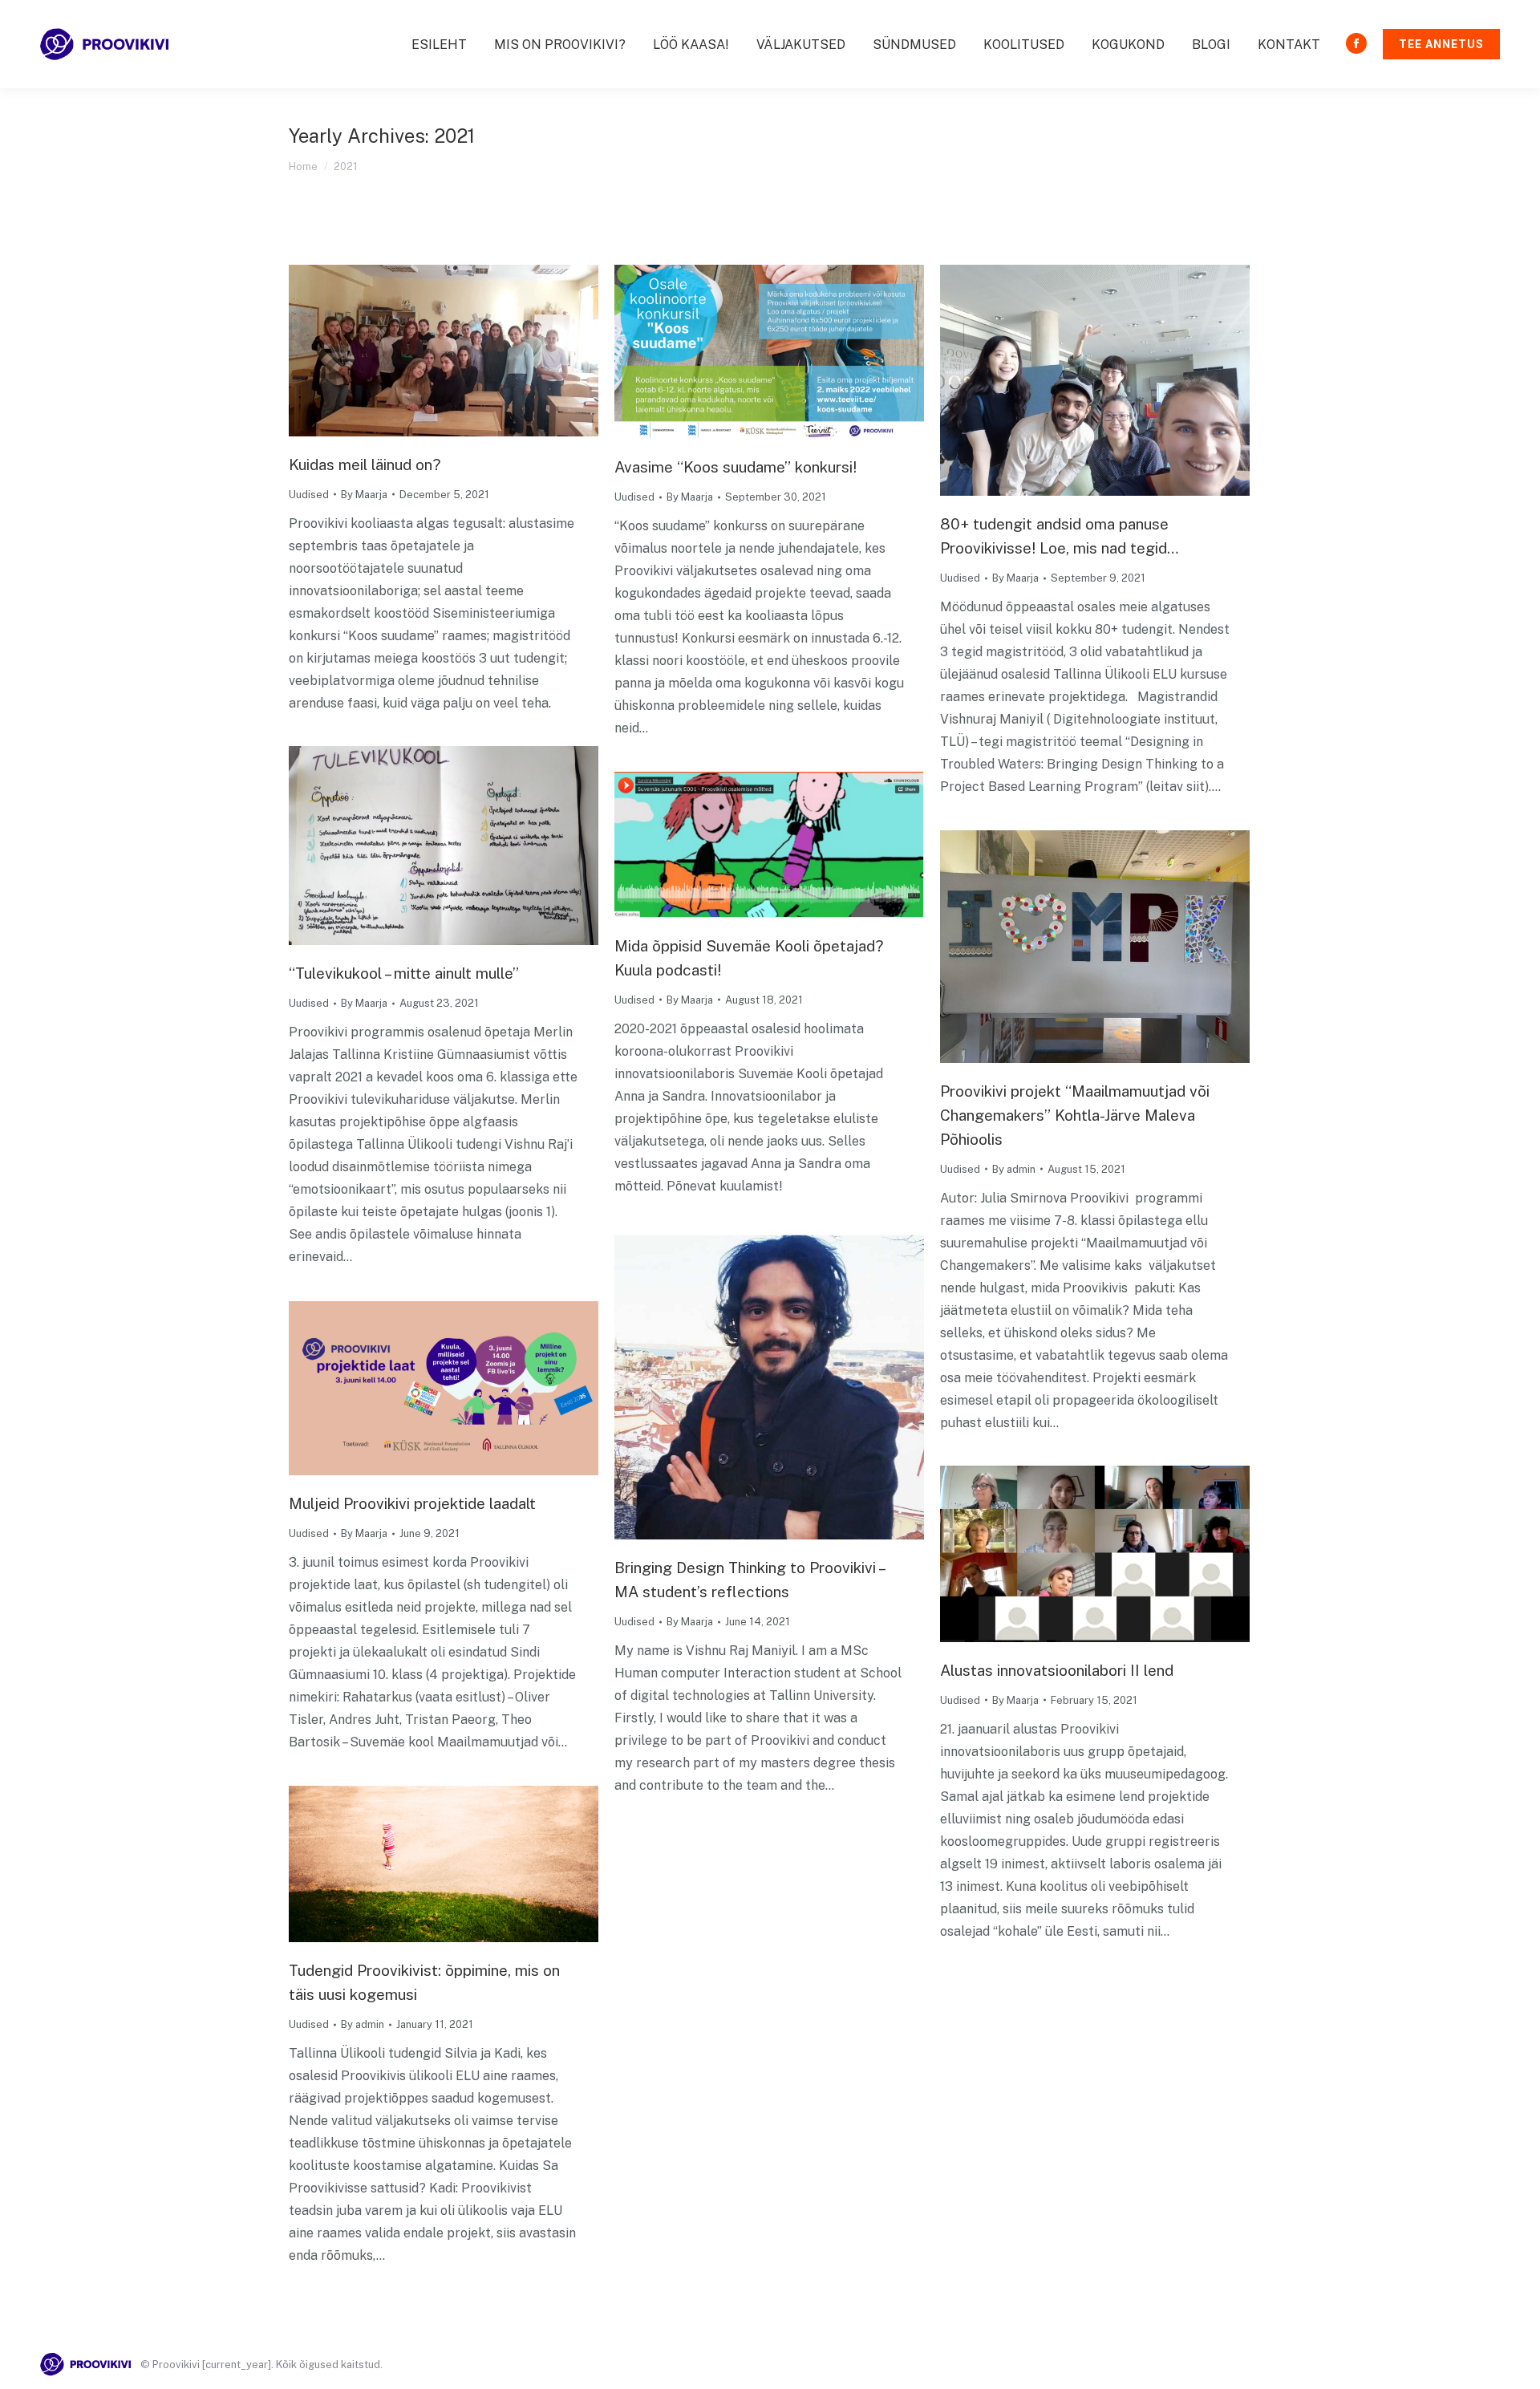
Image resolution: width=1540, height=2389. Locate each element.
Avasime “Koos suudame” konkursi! (736, 467)
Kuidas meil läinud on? (365, 464)
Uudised (309, 495)
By (364, 495)
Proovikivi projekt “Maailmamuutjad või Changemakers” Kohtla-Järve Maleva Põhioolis (1075, 1115)
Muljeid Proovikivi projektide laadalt (412, 1503)
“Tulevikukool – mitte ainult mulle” (404, 973)
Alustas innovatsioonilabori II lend (1057, 1670)
